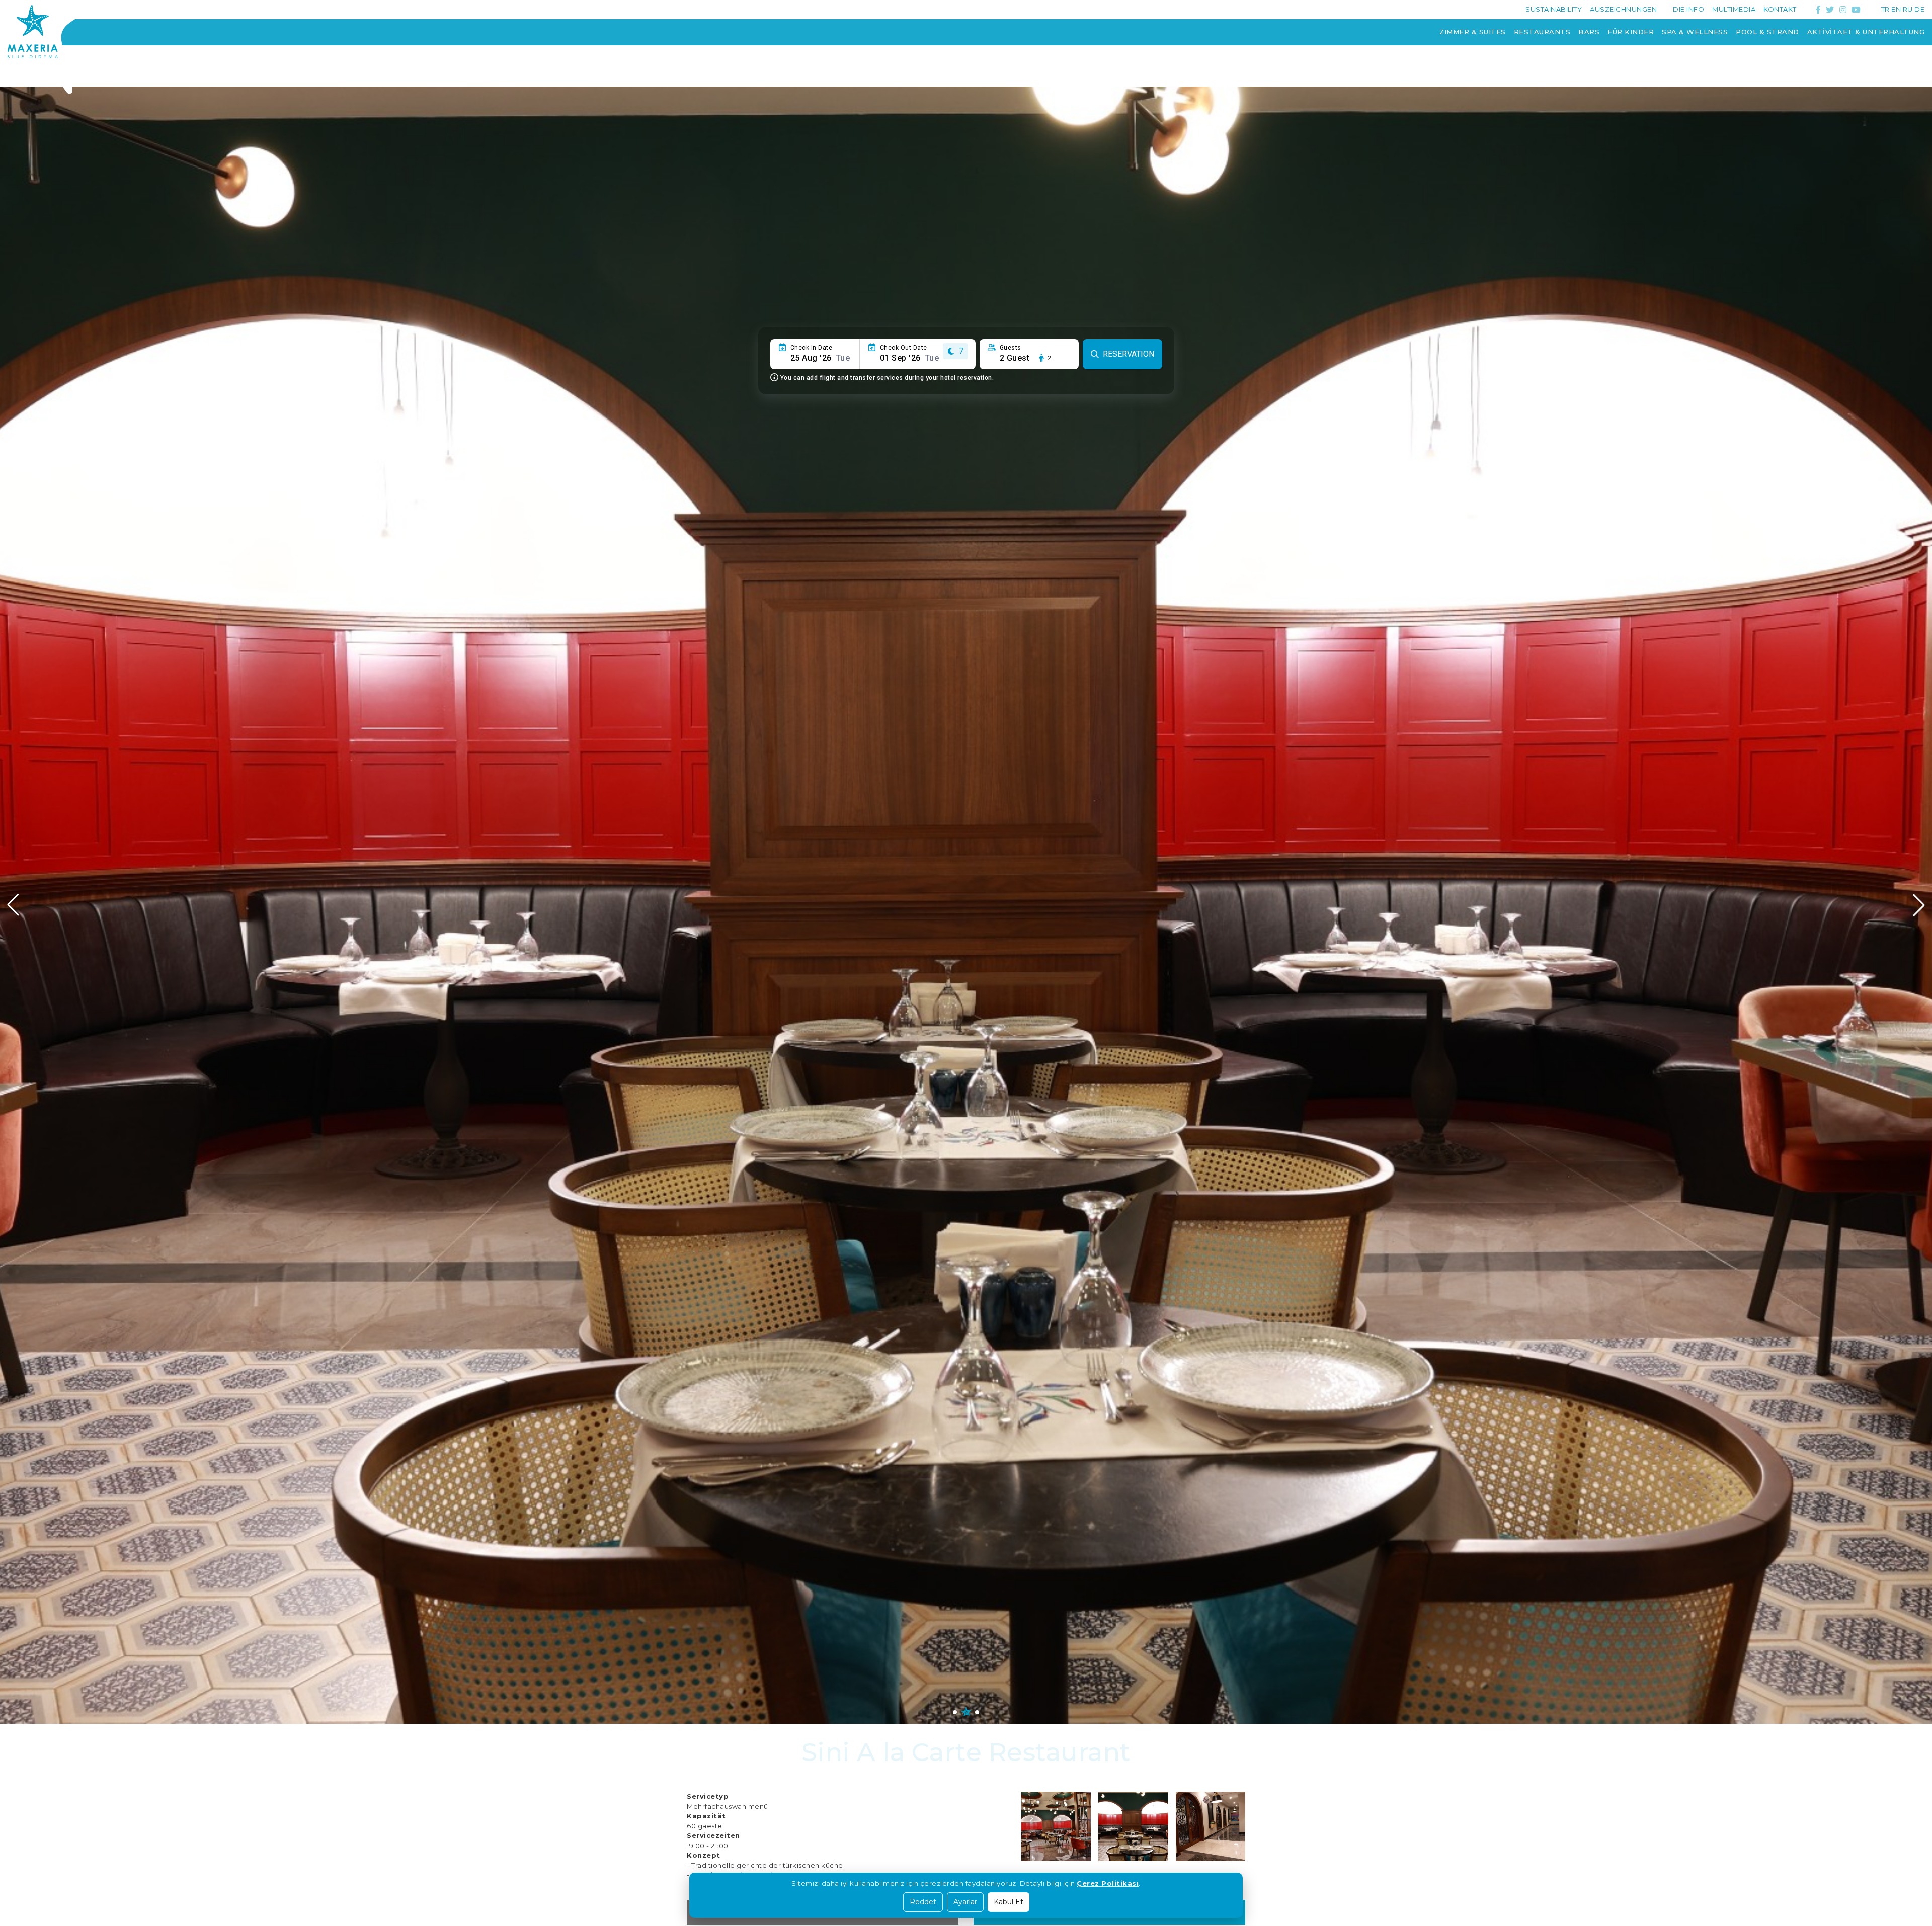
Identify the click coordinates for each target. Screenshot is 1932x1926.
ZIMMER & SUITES (1473, 32)
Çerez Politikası (1108, 1883)
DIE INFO (1688, 9)
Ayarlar (965, 1902)
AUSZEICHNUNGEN (1623, 9)
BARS (1589, 32)
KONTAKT (1780, 9)
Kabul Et (1009, 1902)
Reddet (923, 1902)
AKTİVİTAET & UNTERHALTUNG (1866, 32)
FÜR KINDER (1631, 32)
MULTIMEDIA (1734, 9)
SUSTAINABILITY (1554, 9)
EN (1896, 9)
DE (1919, 9)
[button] (1919, 905)
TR (1885, 9)
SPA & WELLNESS (1695, 32)
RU (1908, 9)
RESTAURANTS (1542, 32)
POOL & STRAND (1767, 32)
